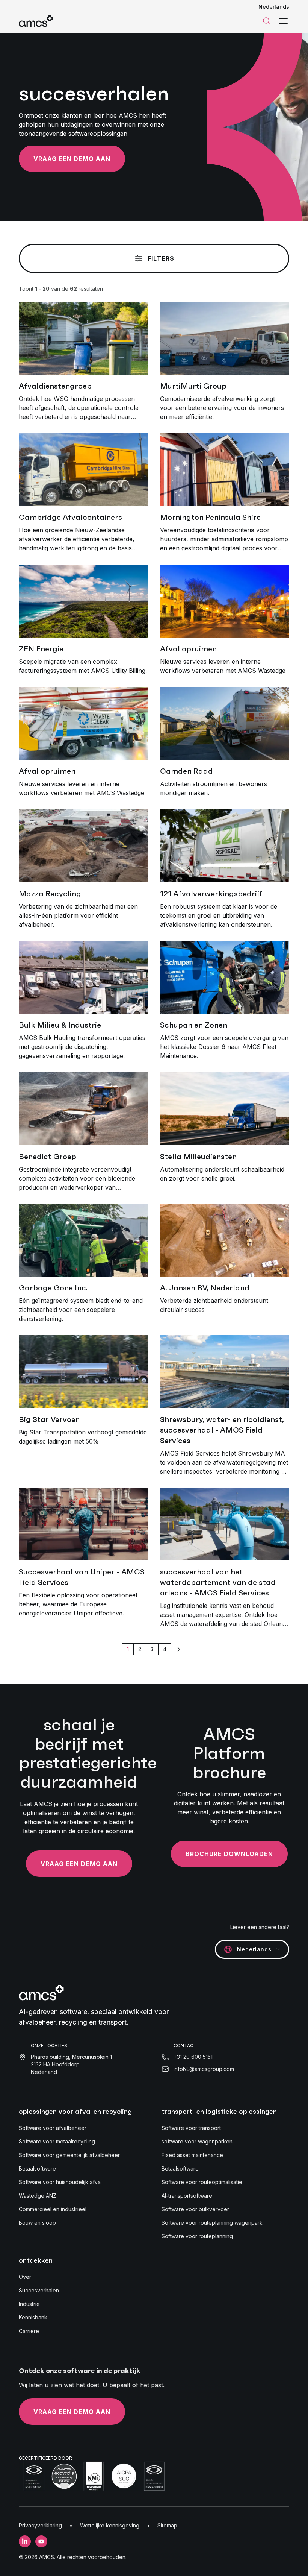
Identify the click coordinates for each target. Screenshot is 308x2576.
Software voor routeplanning (197, 2236)
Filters (161, 258)
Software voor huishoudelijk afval (60, 2182)
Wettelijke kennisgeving (110, 2525)
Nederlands (274, 7)
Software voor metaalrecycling (57, 2141)
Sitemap (167, 2525)
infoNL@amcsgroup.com (204, 2069)
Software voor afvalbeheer (53, 2128)
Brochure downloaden (229, 1854)
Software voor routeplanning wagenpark (212, 2223)
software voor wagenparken (197, 2141)
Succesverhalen (39, 2290)
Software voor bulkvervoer (195, 2209)
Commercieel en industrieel (53, 2209)
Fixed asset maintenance (192, 2155)
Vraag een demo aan (72, 159)
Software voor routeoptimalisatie (202, 2182)
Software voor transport (191, 2128)
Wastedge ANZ (38, 2196)
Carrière (29, 2331)
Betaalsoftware (37, 2168)
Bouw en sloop (37, 2223)
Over (25, 2277)
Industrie (29, 2304)
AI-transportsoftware (187, 2196)
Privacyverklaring (40, 2525)
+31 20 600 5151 (193, 2057)
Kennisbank (33, 2317)
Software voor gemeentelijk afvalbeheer (69, 2155)
